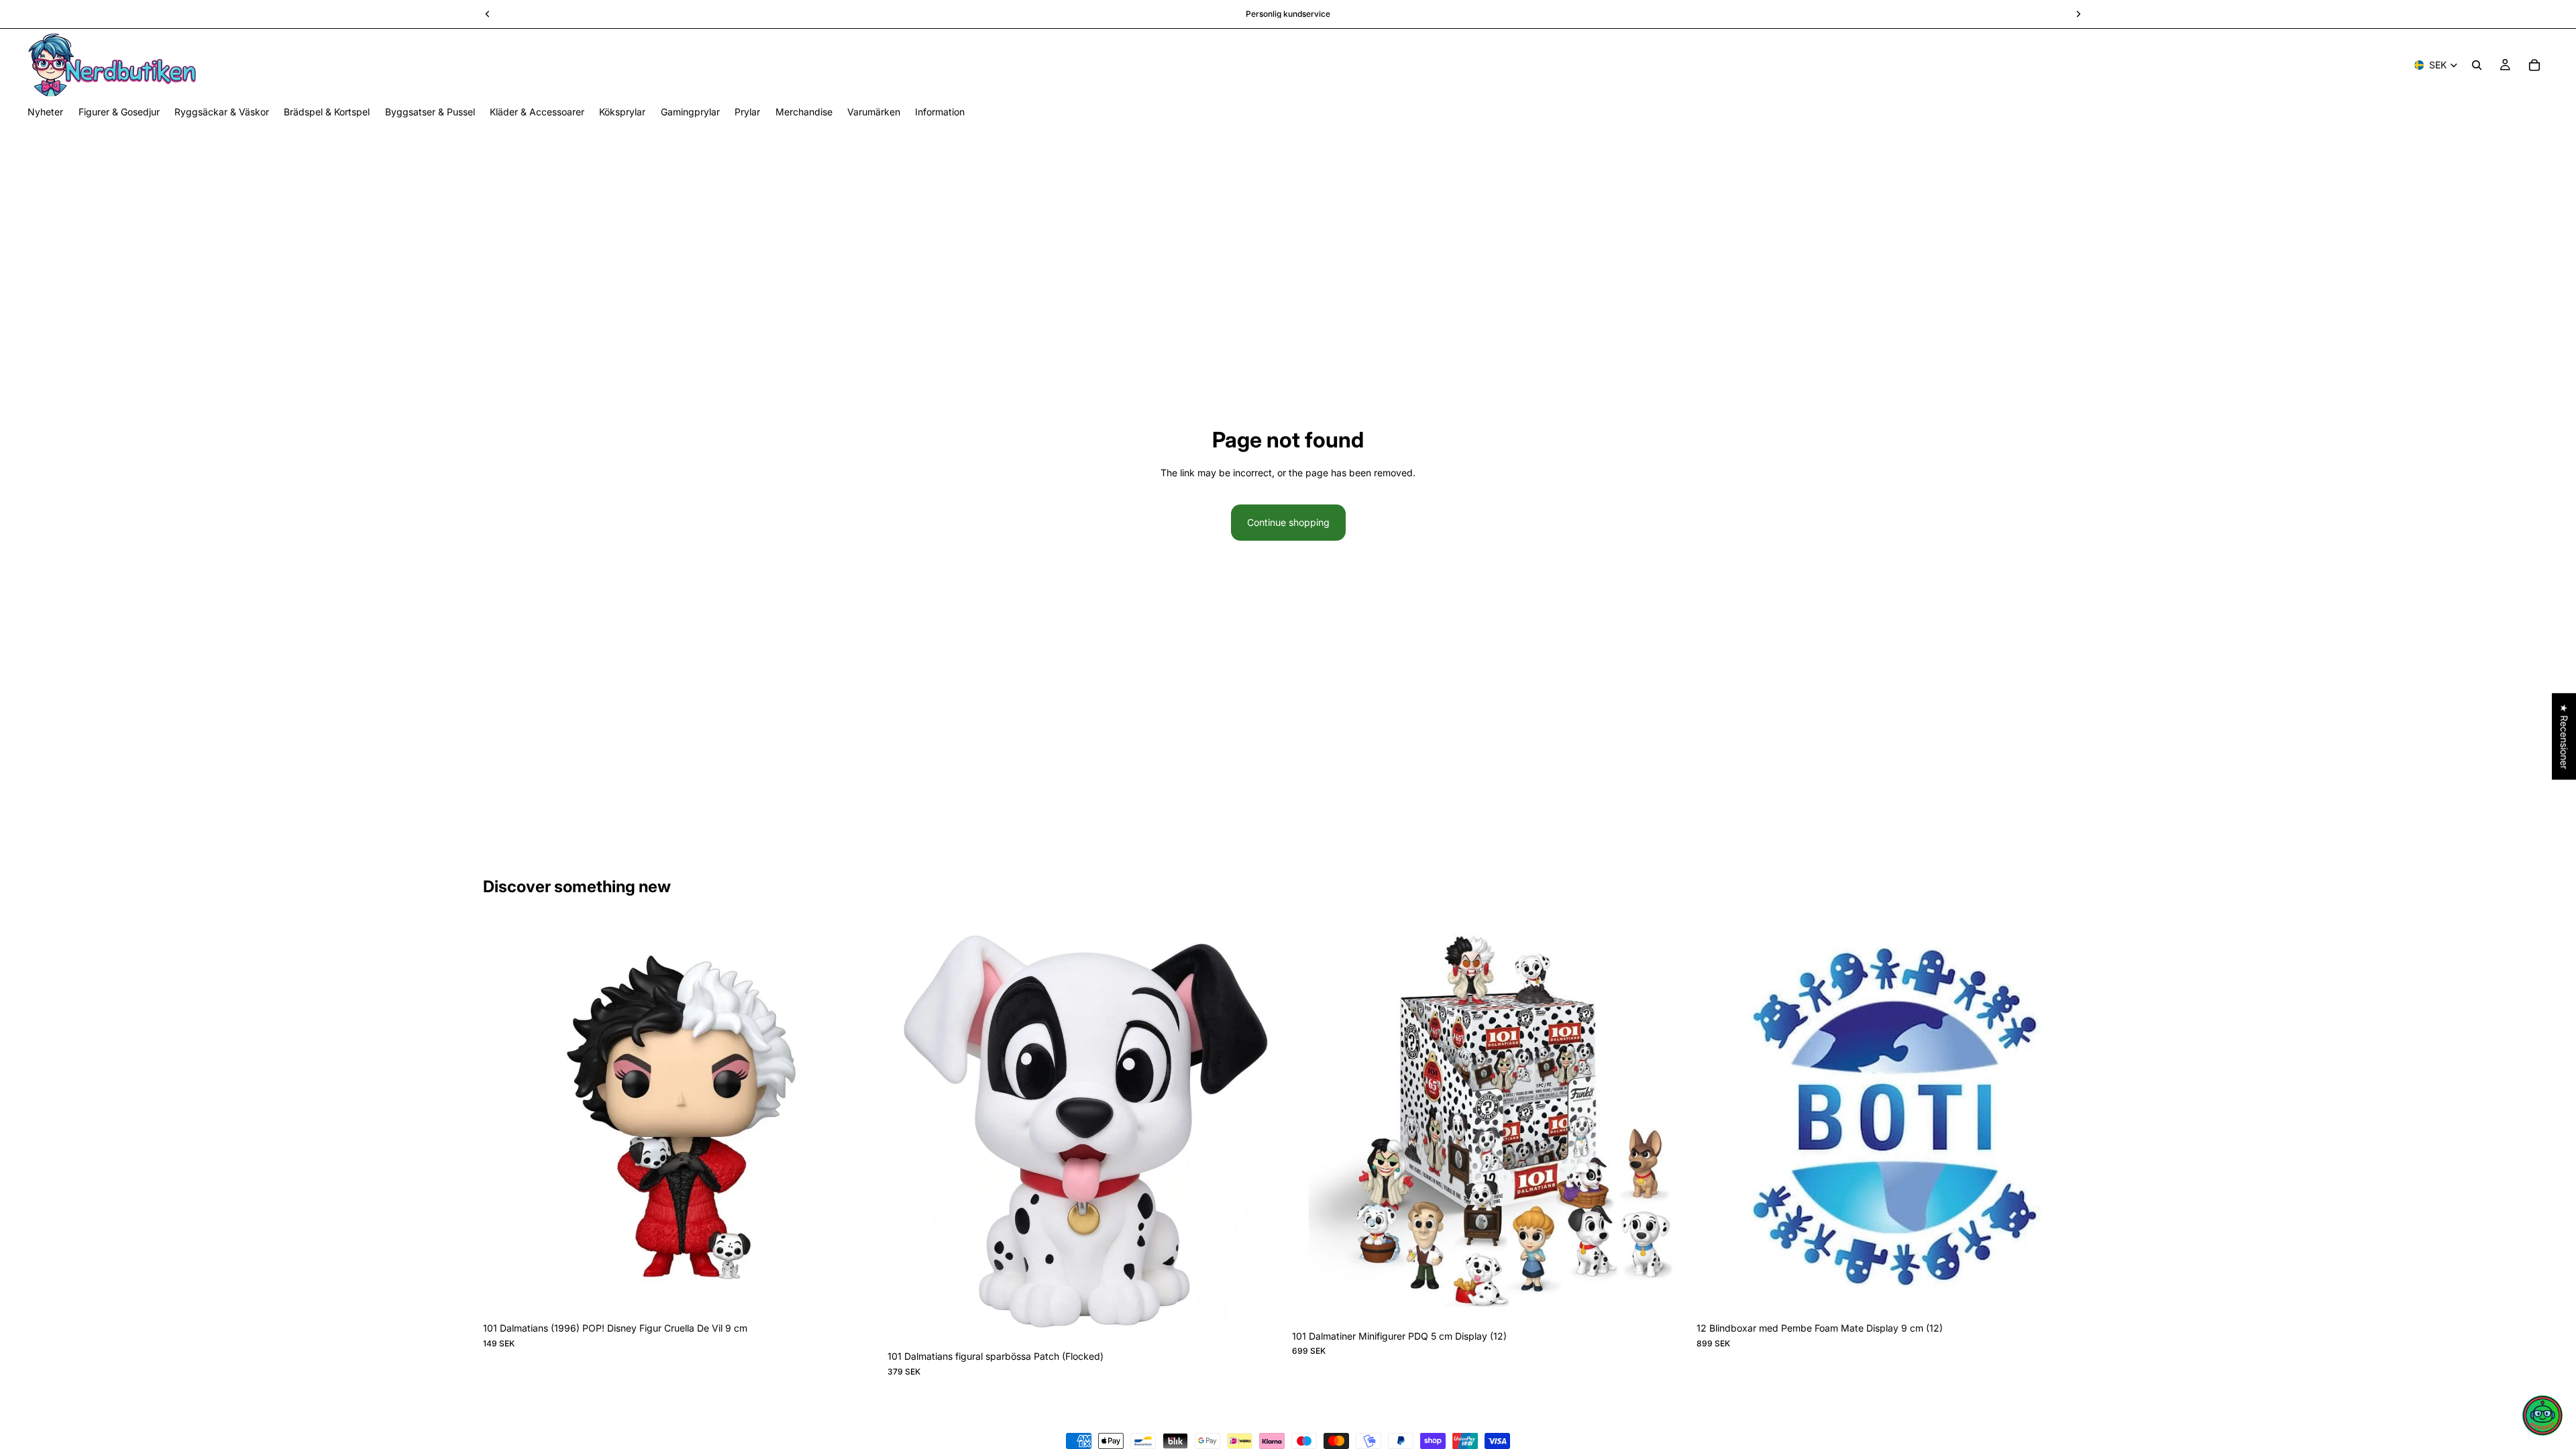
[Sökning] (2477, 65)
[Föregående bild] (503, 1118)
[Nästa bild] (859, 1118)
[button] (2542, 1415)
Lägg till (870, 1294)
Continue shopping (1288, 522)
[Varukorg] (2534, 65)
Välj (1275, 1323)
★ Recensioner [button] (2564, 736)
